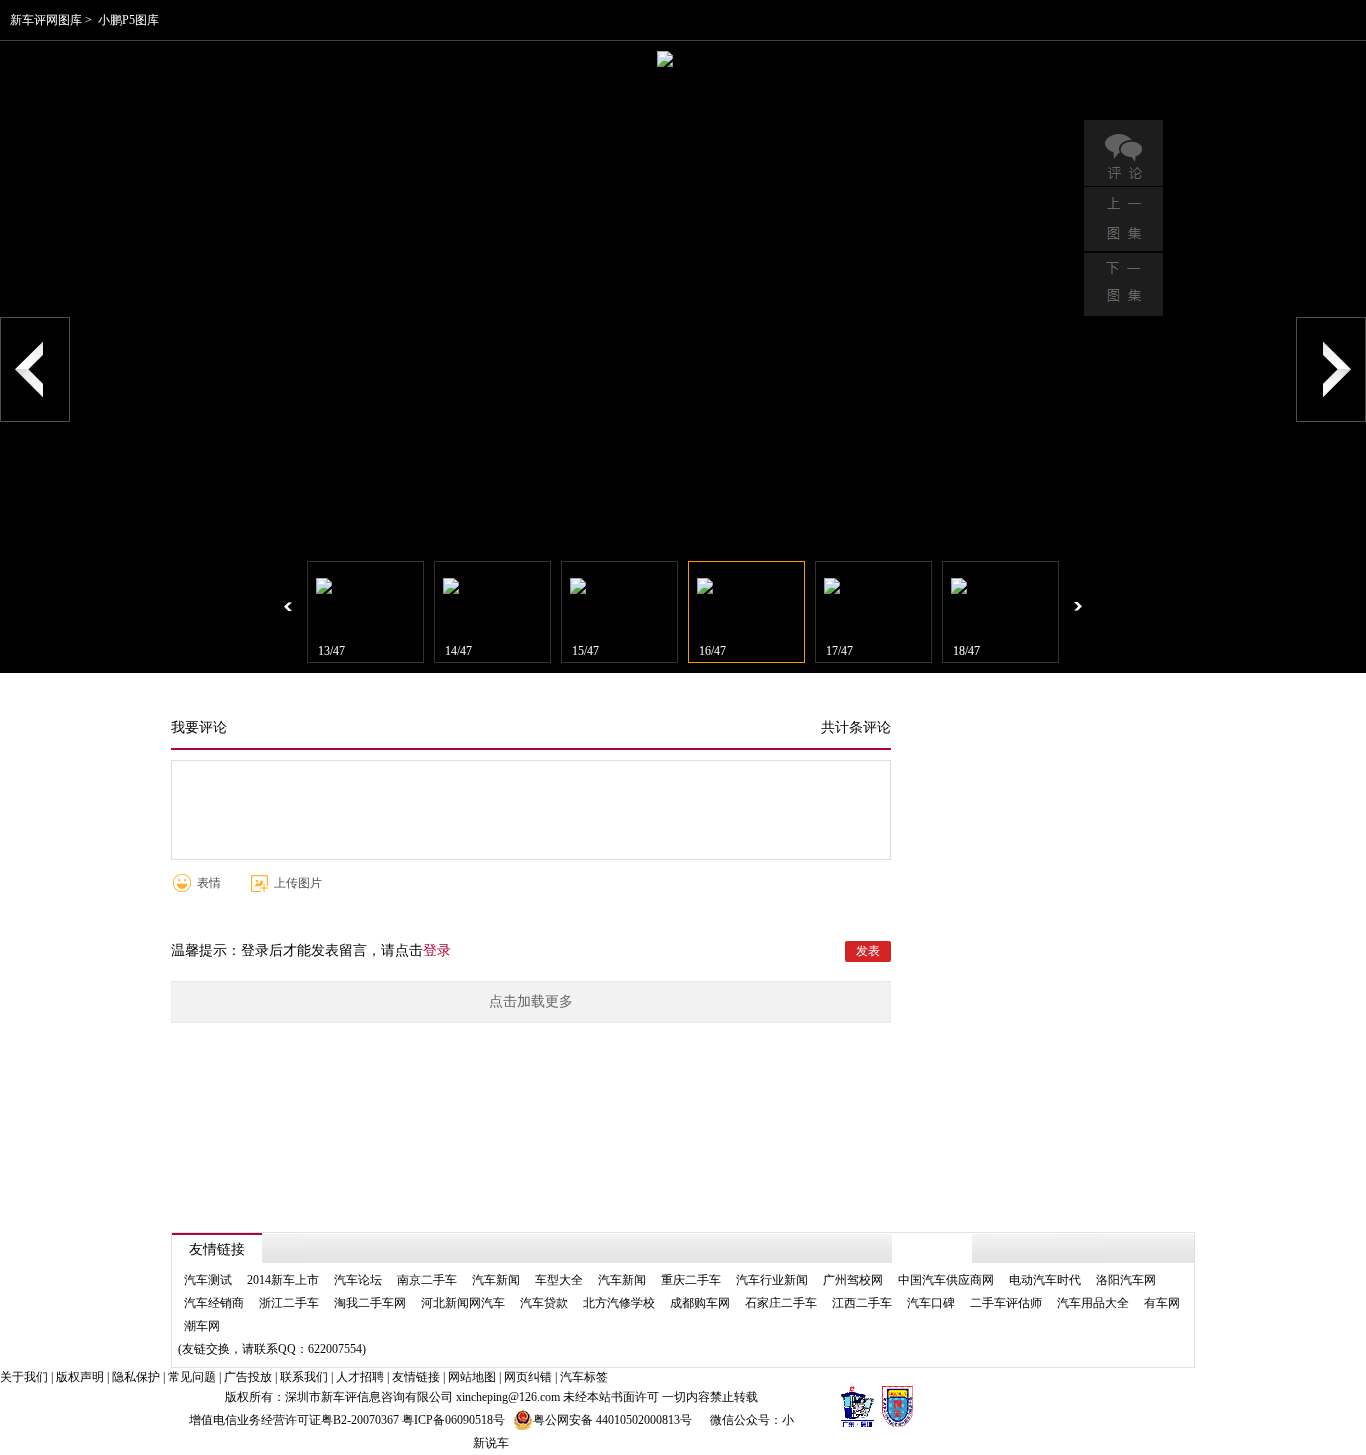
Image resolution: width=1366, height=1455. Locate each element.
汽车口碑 (931, 1303)
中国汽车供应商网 (946, 1280)
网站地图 (472, 1377)
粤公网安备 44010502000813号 (612, 1420)
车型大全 (559, 1280)
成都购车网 (700, 1303)
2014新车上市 (283, 1280)
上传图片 (298, 883)
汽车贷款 (544, 1303)
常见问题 (192, 1377)
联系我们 (304, 1377)
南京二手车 (427, 1280)
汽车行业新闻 (772, 1280)
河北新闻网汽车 (463, 1303)
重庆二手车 (691, 1280)
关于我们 (24, 1377)
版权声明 (80, 1377)
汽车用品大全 (1093, 1303)
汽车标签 (584, 1377)
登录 (437, 950)
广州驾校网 (853, 1280)
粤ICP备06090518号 (453, 1420)
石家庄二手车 (781, 1303)
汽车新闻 (496, 1280)
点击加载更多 (531, 1001)
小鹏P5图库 (128, 20)
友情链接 (416, 1377)
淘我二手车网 (370, 1303)
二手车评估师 (1006, 1303)
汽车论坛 (358, 1280)
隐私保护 (136, 1377)
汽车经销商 (214, 1303)
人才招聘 (360, 1377)
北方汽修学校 (619, 1303)
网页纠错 (528, 1377)
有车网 (1162, 1303)
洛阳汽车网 (1126, 1280)
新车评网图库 (46, 20)
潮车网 (202, 1326)
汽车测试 (208, 1280)
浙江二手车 (289, 1303)
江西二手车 (862, 1303)
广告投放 (248, 1377)
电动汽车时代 (1045, 1280)
